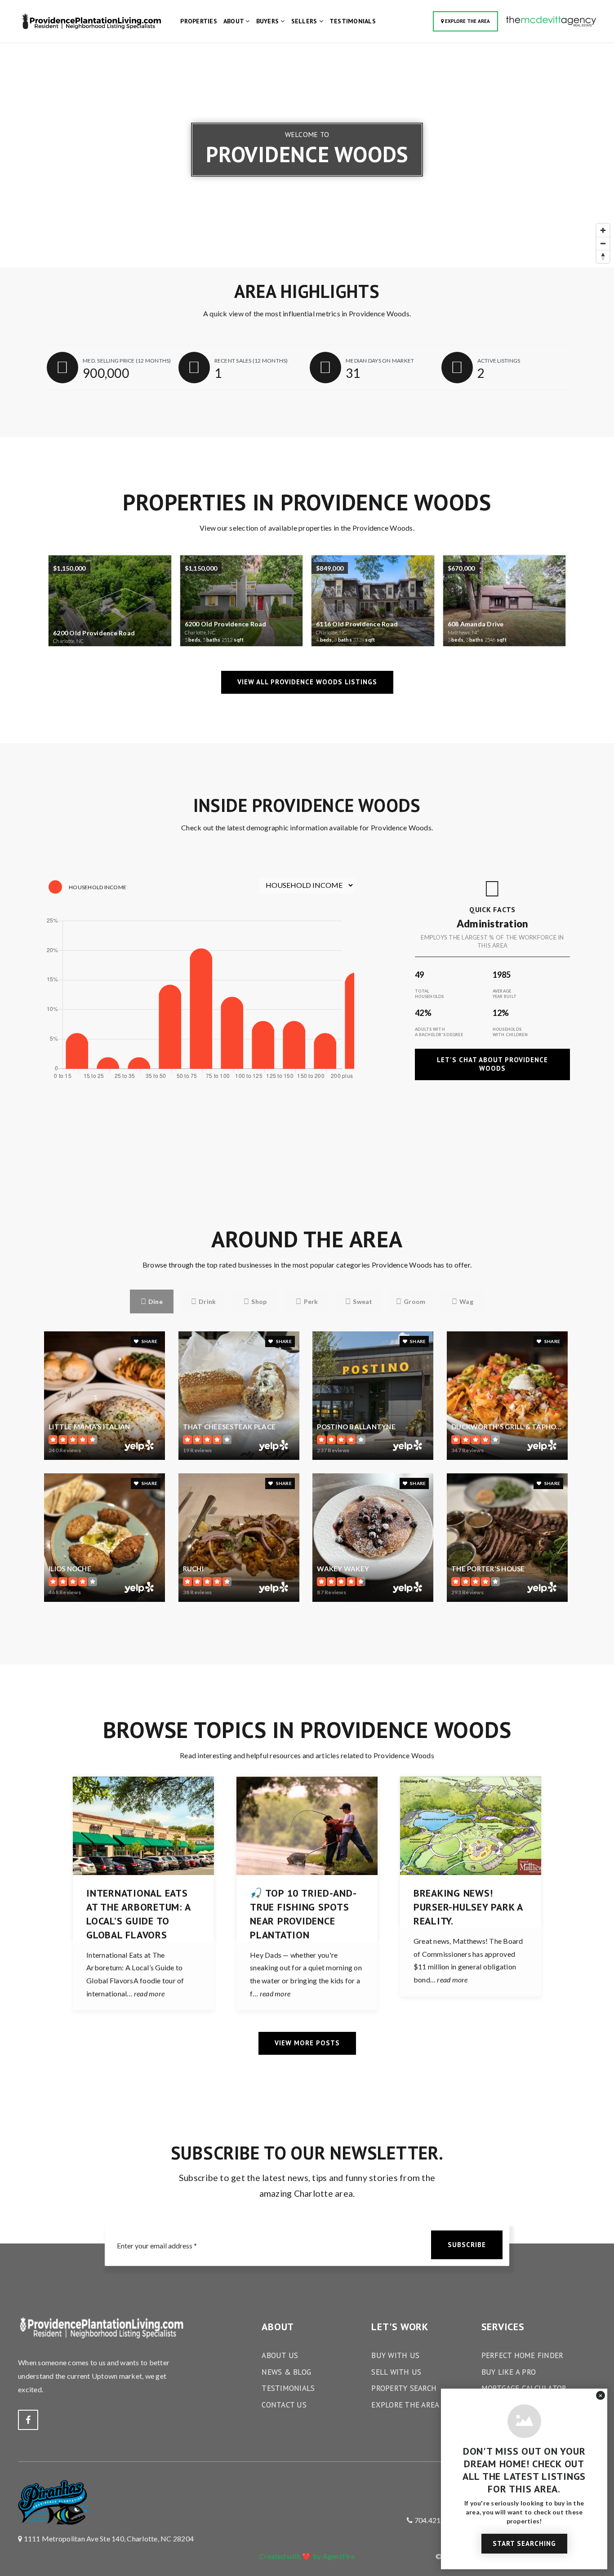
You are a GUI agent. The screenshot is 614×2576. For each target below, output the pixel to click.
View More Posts (307, 2043)
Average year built (505, 994)
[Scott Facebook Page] (28, 2420)
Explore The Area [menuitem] (405, 2405)
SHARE (149, 1341)
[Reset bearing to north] (603, 256)
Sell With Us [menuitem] (396, 2372)
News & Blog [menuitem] (286, 2372)
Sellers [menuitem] (305, 21)
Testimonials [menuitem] (353, 21)
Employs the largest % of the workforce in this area (492, 941)
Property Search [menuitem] (404, 2388)
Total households (429, 994)
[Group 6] (551, 20)
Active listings (499, 361)
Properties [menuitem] (199, 21)
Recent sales (251, 361)
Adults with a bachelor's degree (439, 1032)
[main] (307, 1052)
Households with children (510, 1032)
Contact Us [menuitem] (284, 2405)
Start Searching (524, 2543)
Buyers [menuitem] (269, 21)
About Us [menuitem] (280, 2355)
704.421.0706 (436, 2520)
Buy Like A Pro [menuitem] (509, 2372)
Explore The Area (467, 21)
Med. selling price (127, 361)
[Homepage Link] (90, 20)
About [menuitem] (235, 21)
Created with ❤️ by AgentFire (307, 2556)
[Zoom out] (603, 243)
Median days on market (380, 361)
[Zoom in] (603, 230)
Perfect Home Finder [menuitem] (523, 2355)
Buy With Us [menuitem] (395, 2355)
